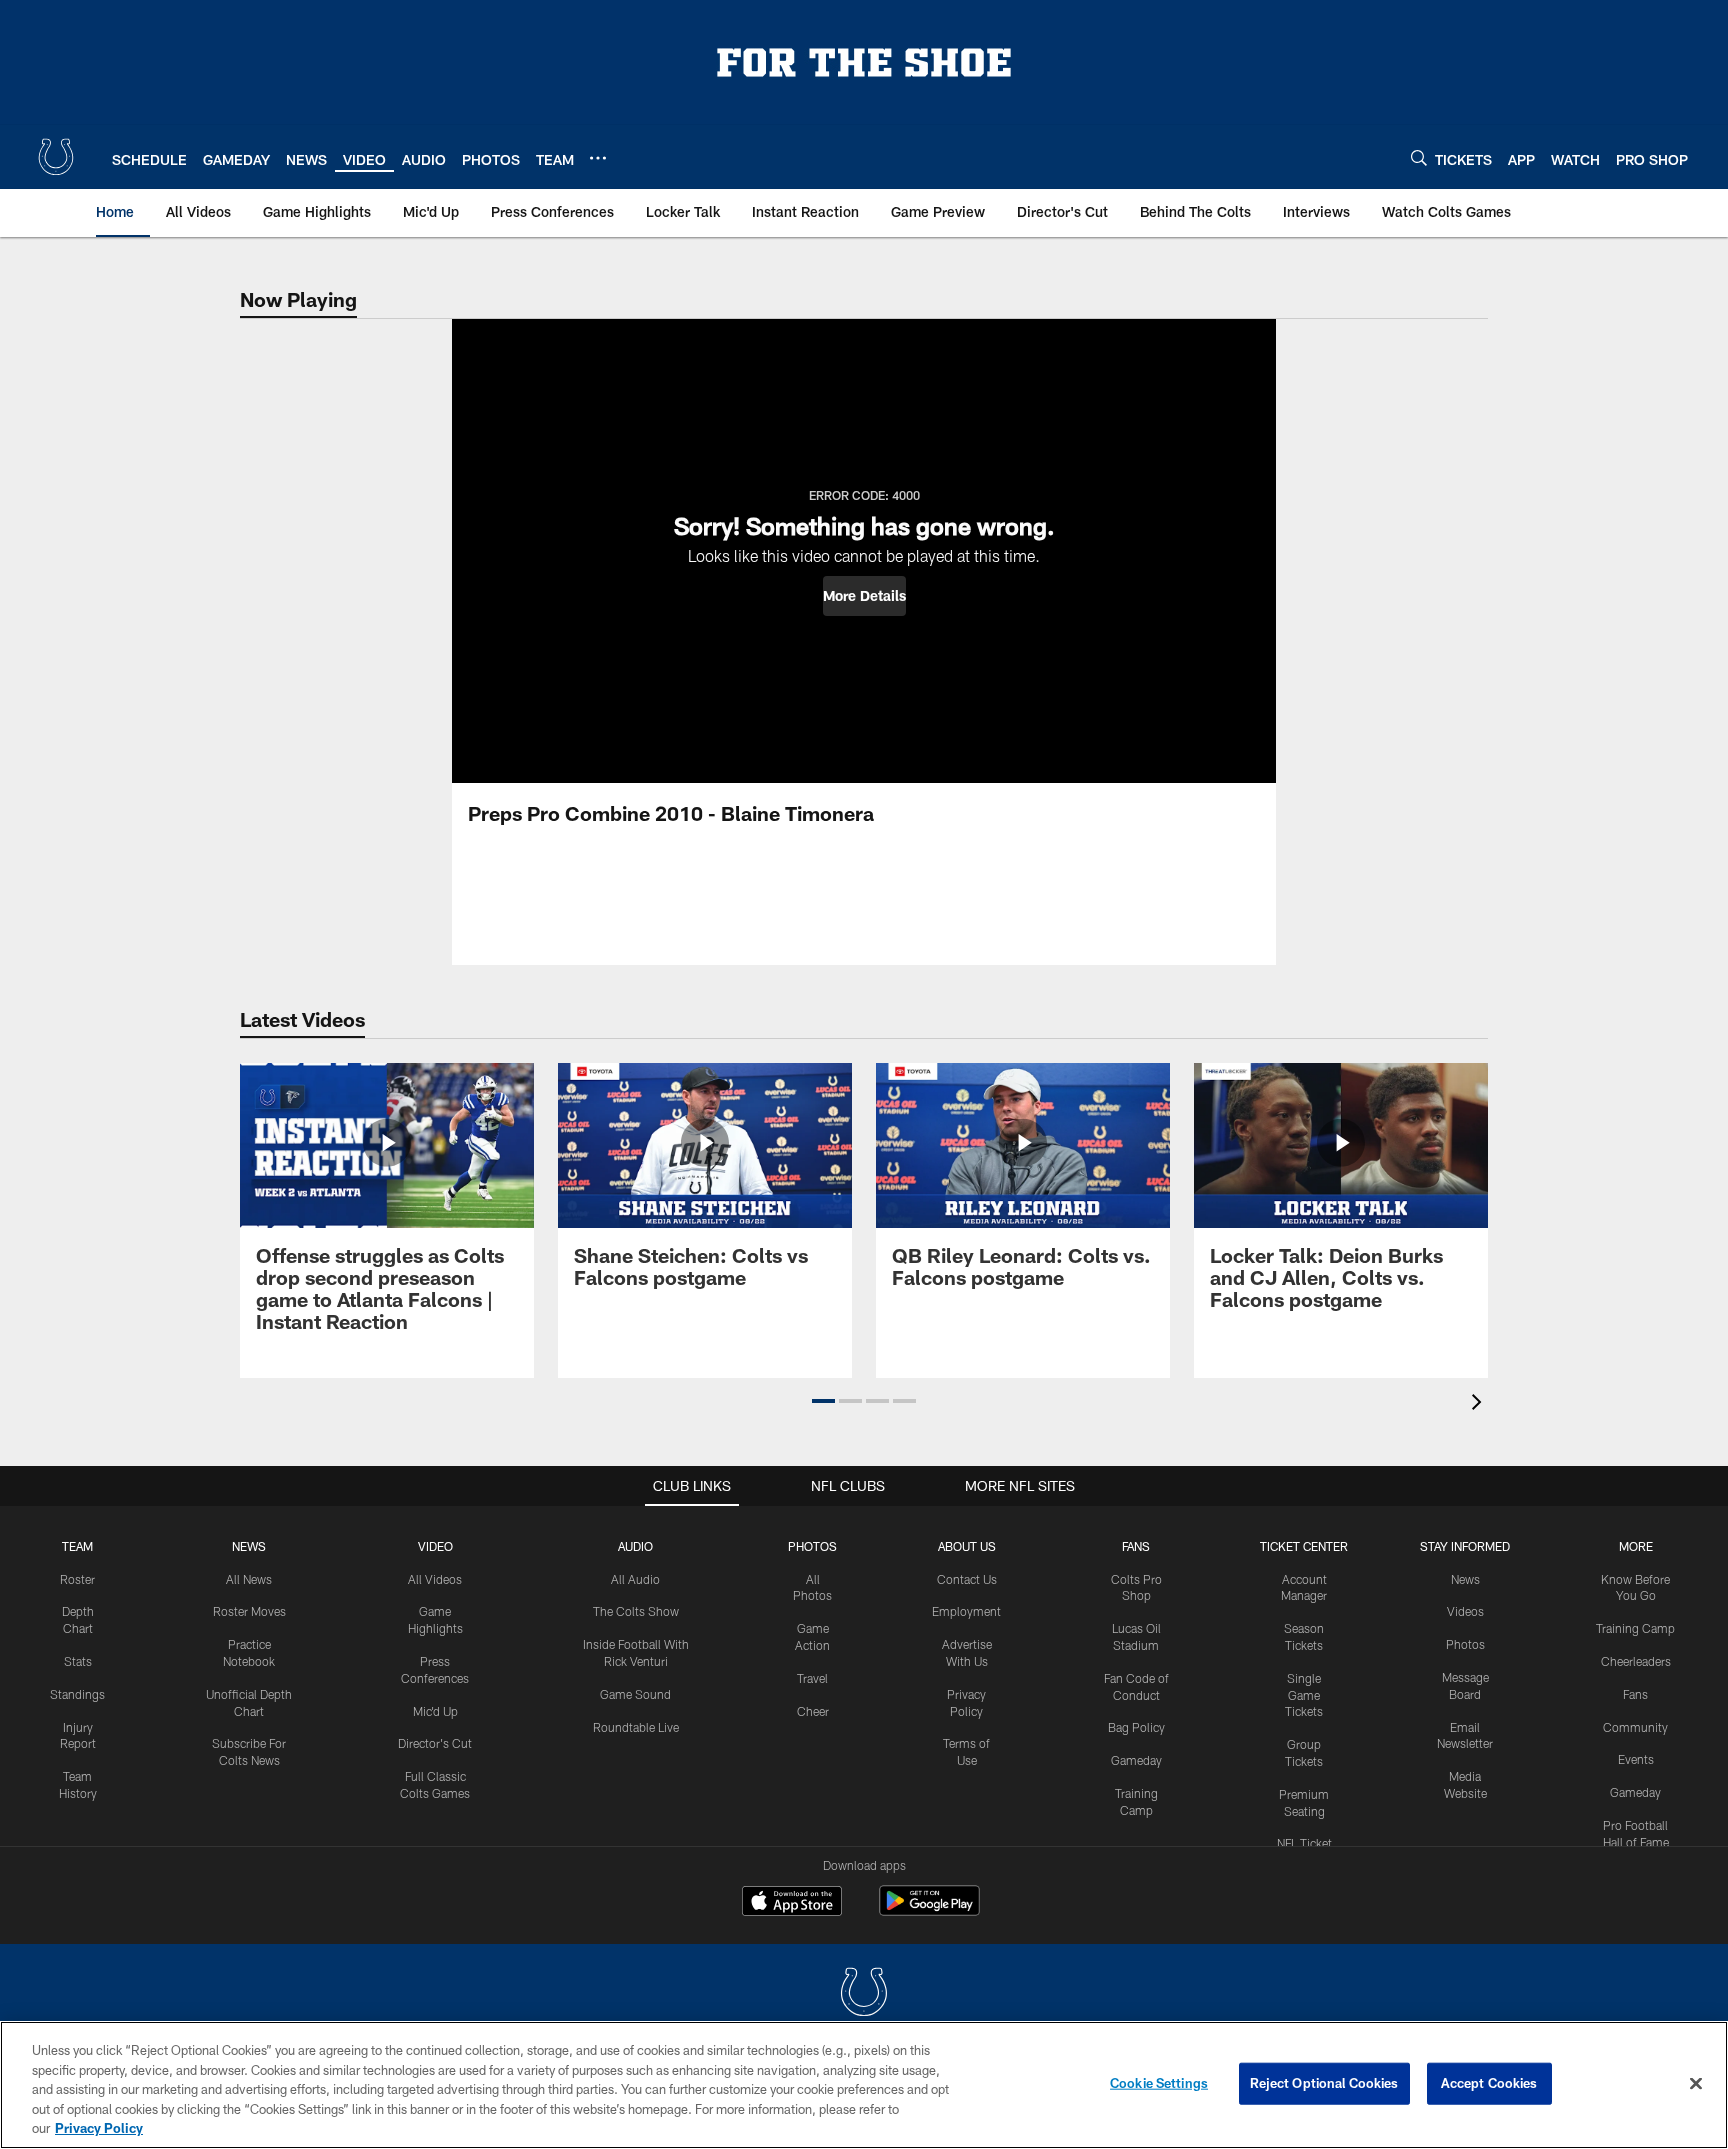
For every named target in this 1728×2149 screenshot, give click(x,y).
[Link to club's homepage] (56, 157)
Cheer (813, 1711)
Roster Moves (249, 1611)
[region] (864, 2085)
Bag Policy (1136, 1727)
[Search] (1419, 157)
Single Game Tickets (1304, 1695)
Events (1636, 1759)
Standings (77, 1694)
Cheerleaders (1636, 1661)
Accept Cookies (1489, 2083)
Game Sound (635, 1694)
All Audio (635, 1579)
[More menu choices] (598, 158)
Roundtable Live (636, 1727)
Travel (812, 1678)
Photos (812, 1546)
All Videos (435, 1579)
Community (1635, 1727)
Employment (966, 1611)
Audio (635, 1546)
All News (249, 1579)
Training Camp (1635, 1628)
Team (77, 1546)
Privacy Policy (99, 2128)
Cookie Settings (1159, 2083)
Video (435, 1546)
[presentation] (1480, 1404)
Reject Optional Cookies (1324, 2083)
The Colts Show (636, 1611)
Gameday (1136, 1760)
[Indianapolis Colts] (864, 1994)
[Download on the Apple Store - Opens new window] (792, 1903)
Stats (78, 1661)
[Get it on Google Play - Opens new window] (929, 1910)
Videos (1465, 1611)
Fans (1635, 1694)
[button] (864, 596)
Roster (77, 1579)
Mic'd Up (435, 1711)
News (249, 1546)
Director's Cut (435, 1743)
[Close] (1696, 2084)
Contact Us (967, 1579)
